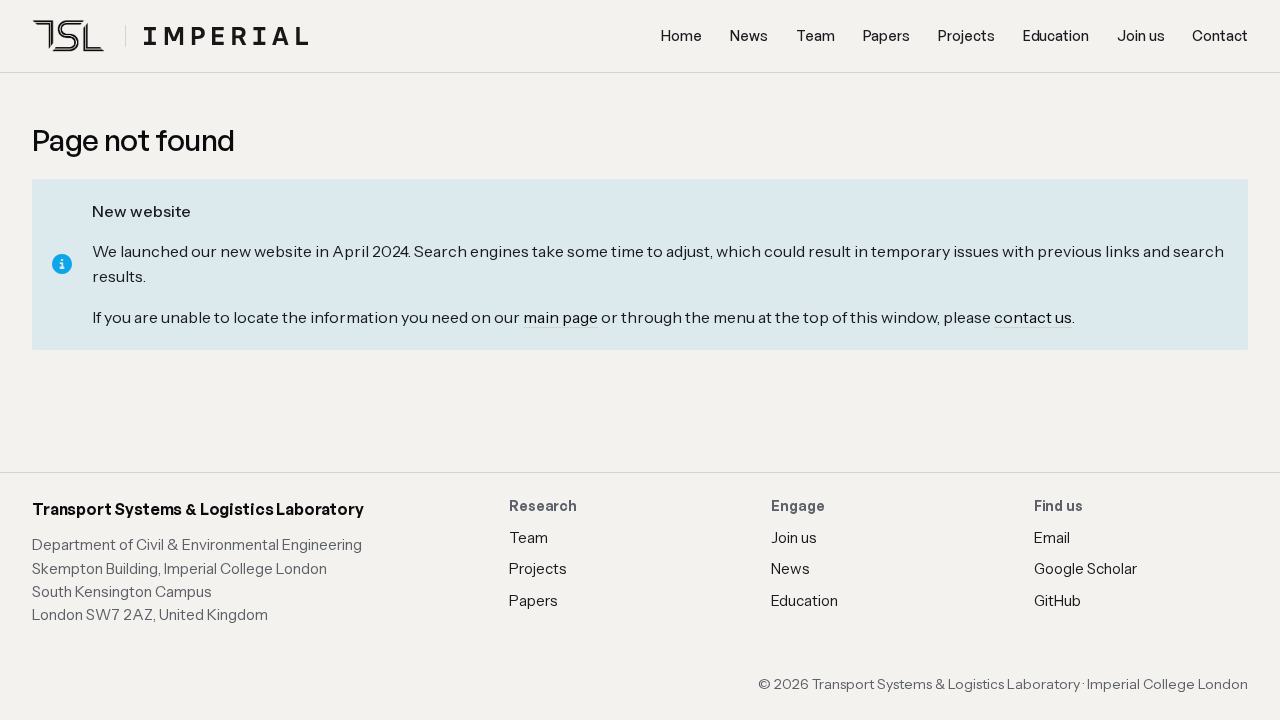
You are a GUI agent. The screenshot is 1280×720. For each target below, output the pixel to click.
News (749, 35)
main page (560, 317)
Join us (1141, 35)
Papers (887, 35)
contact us (1033, 317)
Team (815, 35)
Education (1056, 35)
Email (1052, 537)
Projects (966, 35)
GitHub (1057, 600)
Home (681, 35)
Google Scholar (1085, 568)
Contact (1220, 35)
